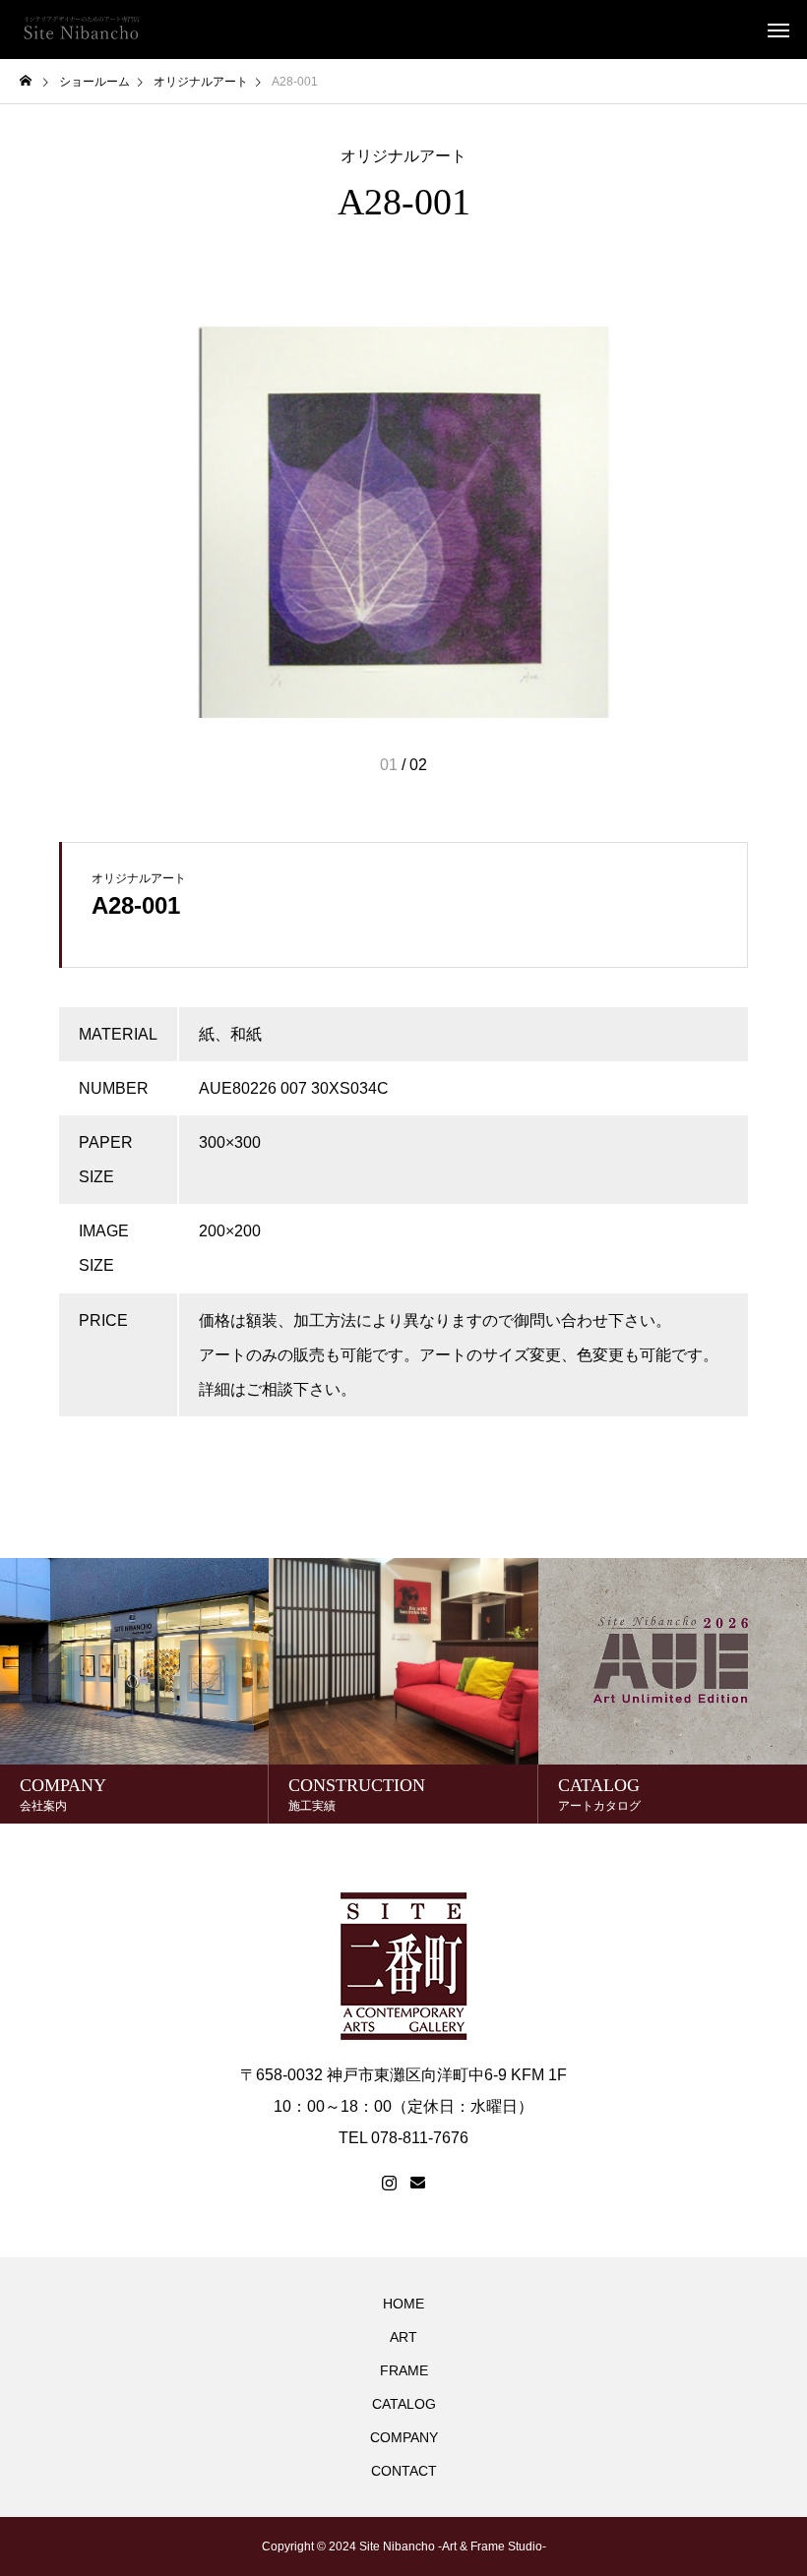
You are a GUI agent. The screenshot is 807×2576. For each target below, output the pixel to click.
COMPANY (404, 2437)
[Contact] (418, 2184)
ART (403, 2337)
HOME (403, 2304)
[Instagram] (389, 2184)
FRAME (404, 2370)
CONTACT (404, 2471)
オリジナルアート (403, 156)
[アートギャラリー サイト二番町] (81, 30)
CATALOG (404, 2404)
